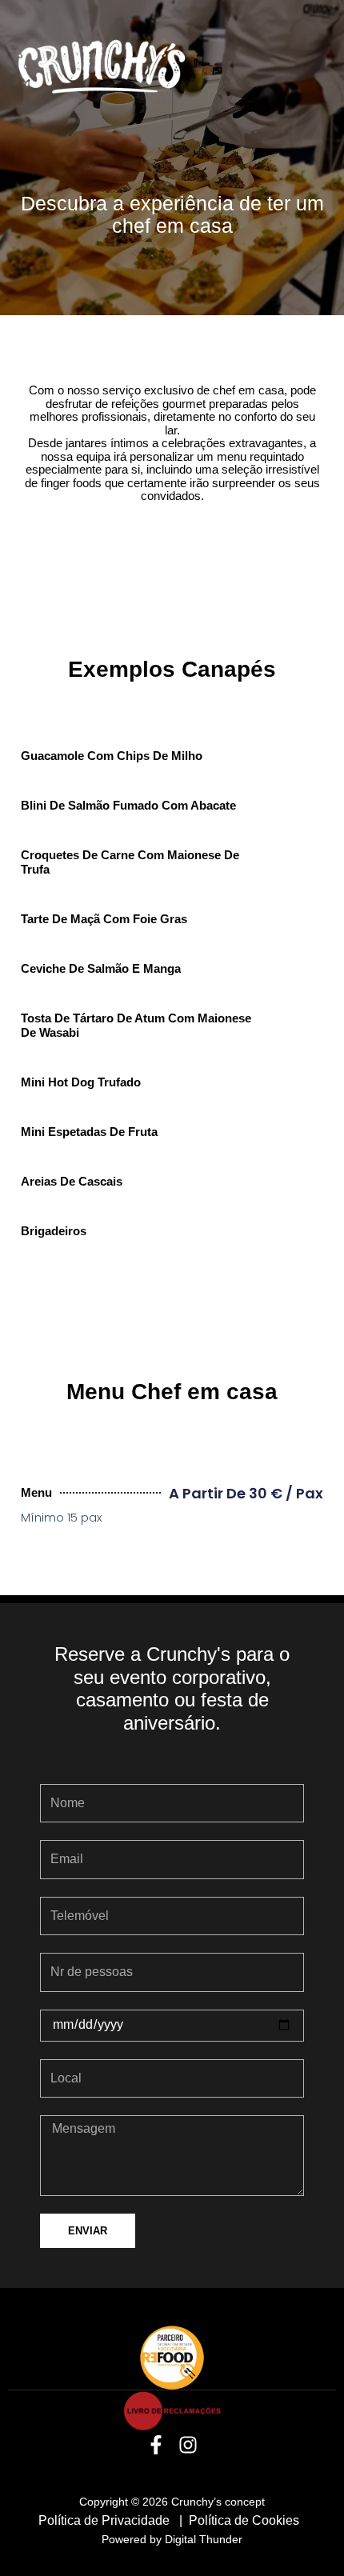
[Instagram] (189, 2445)
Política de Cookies (246, 2520)
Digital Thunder (204, 2539)
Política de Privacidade (106, 2520)
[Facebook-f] (156, 2445)
